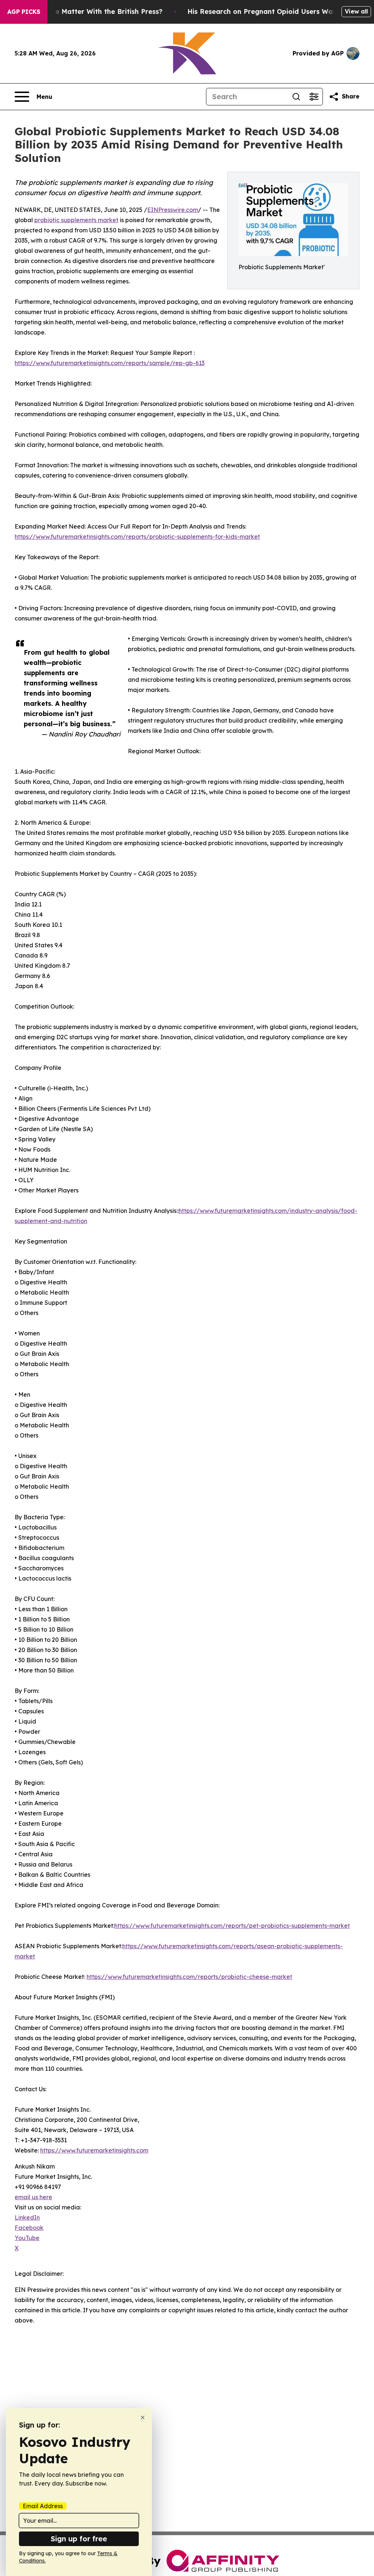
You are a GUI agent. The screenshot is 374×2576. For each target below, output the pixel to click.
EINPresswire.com (173, 210)
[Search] (296, 97)
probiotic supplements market (76, 220)
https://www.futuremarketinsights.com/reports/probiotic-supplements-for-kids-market (137, 537)
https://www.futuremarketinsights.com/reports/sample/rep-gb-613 (110, 363)
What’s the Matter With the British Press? (93, 11)
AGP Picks (24, 12)
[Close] (143, 2418)
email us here (33, 2197)
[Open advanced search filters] (314, 97)
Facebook (29, 2228)
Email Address (43, 2506)
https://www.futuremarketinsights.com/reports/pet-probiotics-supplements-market (232, 1926)
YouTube (27, 2238)
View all (356, 11)
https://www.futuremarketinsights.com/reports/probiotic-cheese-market (189, 1977)
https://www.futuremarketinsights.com (94, 2150)
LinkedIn (27, 2217)
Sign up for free (79, 2539)
